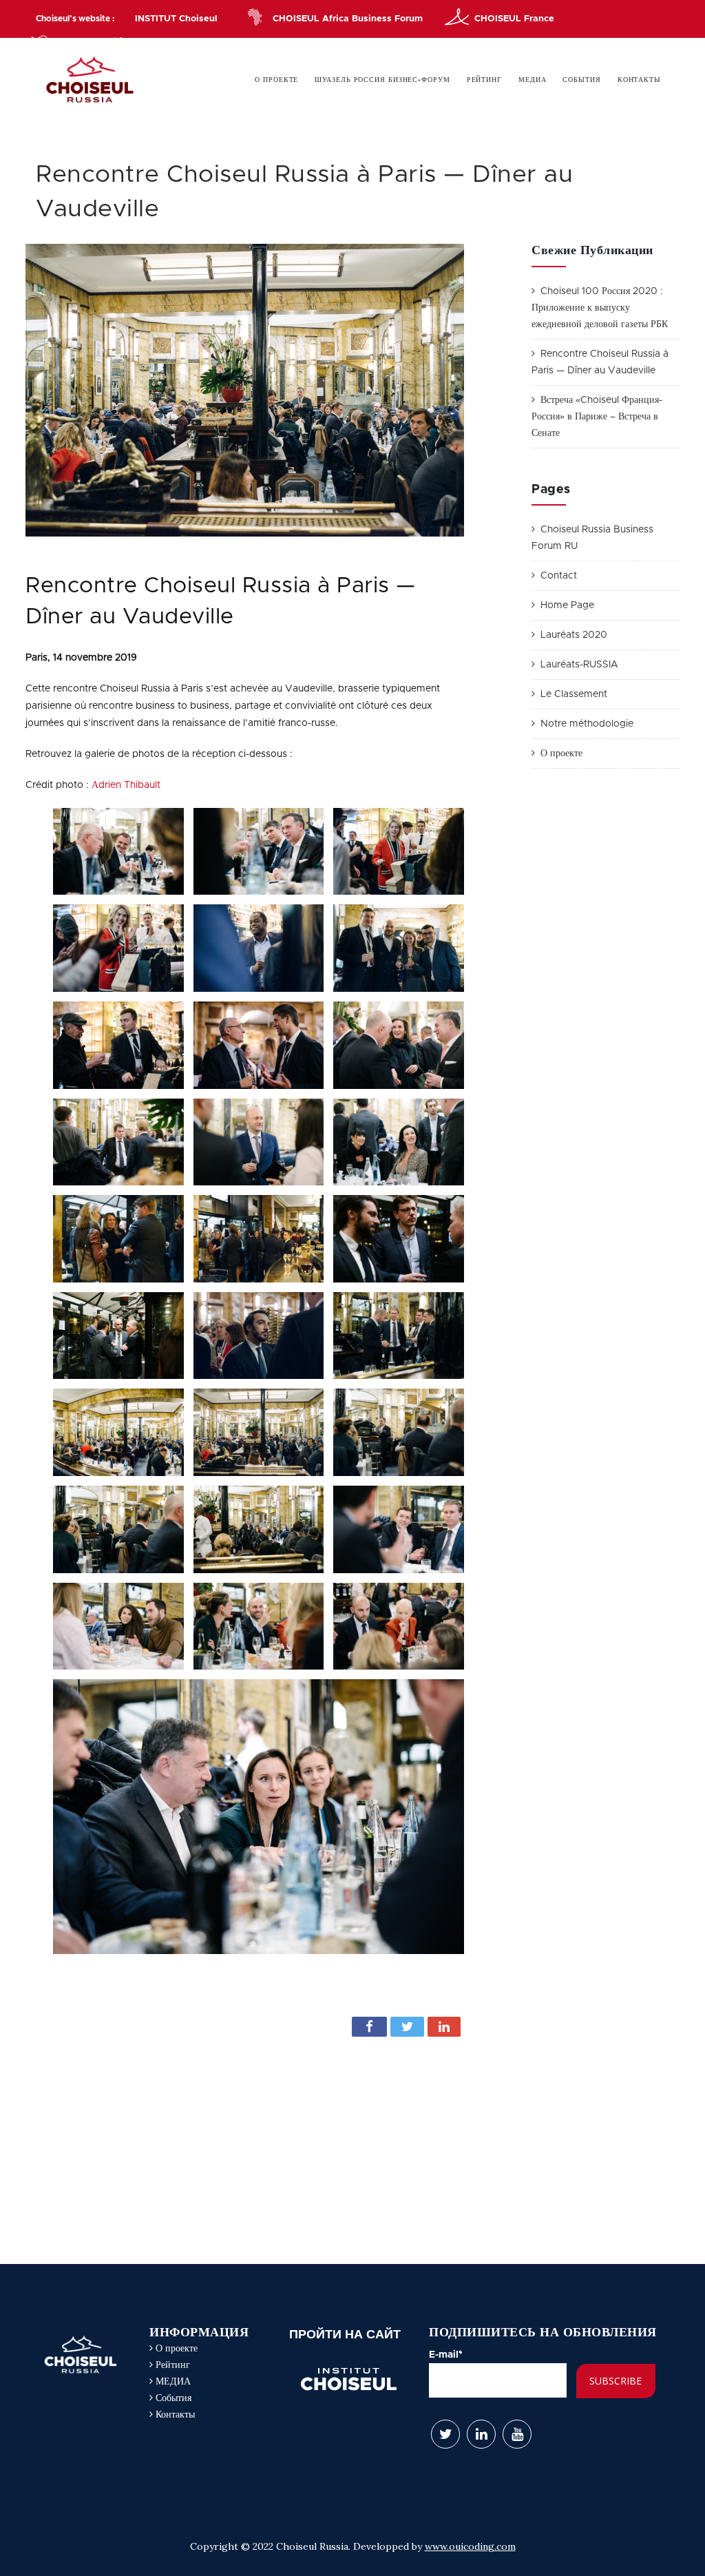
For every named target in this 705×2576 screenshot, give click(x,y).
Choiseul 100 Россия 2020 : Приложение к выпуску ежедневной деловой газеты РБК (600, 308)
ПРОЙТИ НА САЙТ (345, 2334)
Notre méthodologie (587, 724)
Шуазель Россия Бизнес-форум (382, 80)
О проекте (276, 80)
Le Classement (574, 694)
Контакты (639, 80)
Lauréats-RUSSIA (579, 665)
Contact (559, 576)
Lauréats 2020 (574, 635)
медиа (533, 80)
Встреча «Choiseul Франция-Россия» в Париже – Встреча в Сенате (597, 417)
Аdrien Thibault (126, 785)
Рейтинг (484, 80)
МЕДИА (172, 2382)
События (581, 80)
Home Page (567, 605)
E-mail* (446, 2355)
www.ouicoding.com (470, 2546)
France (514, 19)
